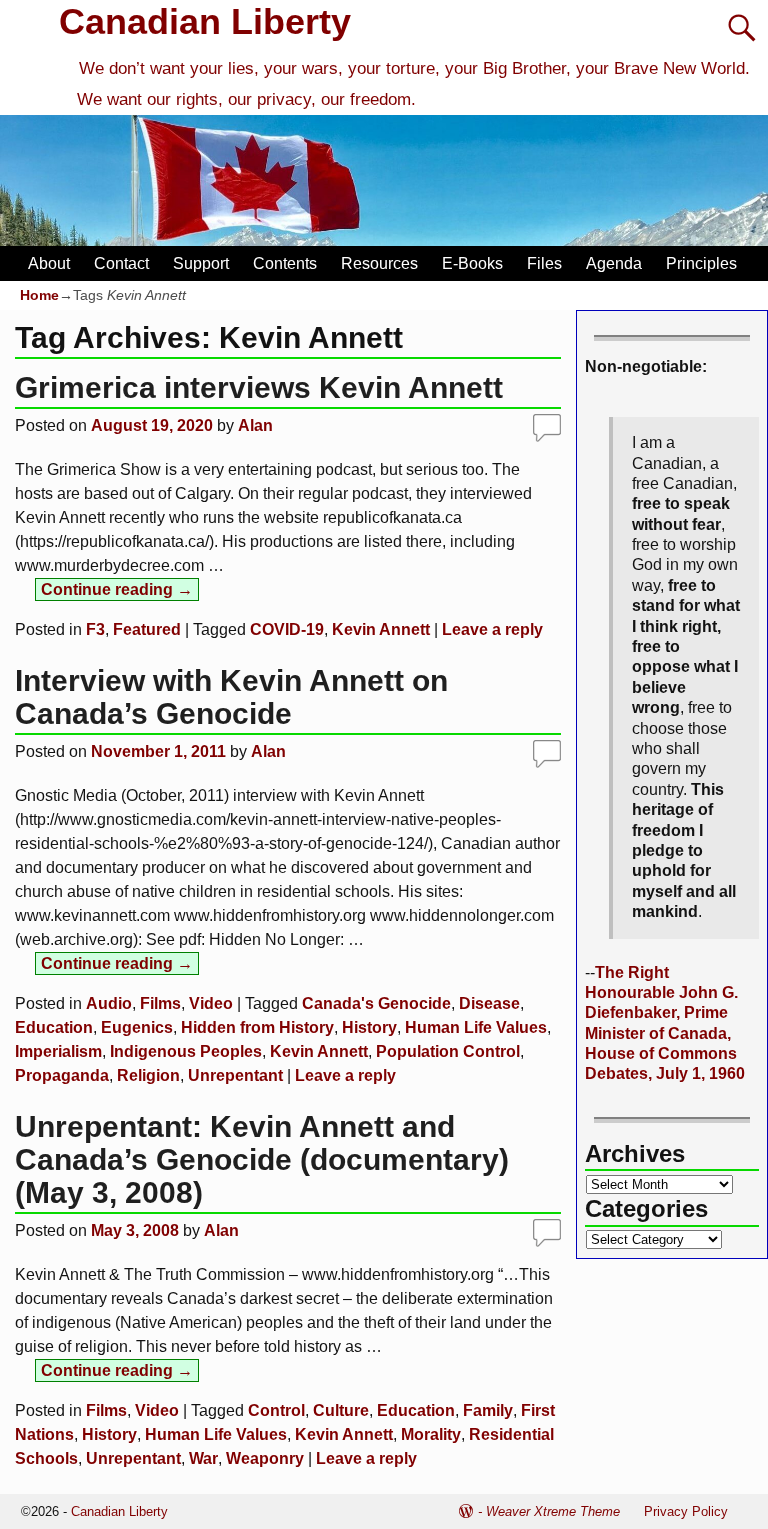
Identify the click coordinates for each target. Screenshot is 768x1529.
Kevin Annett (381, 629)
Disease (489, 1003)
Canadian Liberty (205, 21)
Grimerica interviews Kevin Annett (259, 387)
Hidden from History (257, 1027)
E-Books (472, 263)
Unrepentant (235, 1075)
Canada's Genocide (376, 1003)
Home (39, 295)
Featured (147, 629)
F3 (95, 629)
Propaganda (62, 1075)
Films (160, 1003)
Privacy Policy (686, 1511)
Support (201, 263)
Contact (121, 263)
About (49, 263)
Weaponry (265, 1458)
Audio (109, 1003)
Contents (285, 263)
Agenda (614, 263)
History (369, 1027)
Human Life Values (476, 1027)
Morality (431, 1434)
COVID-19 (287, 629)
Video (211, 1003)
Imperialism (58, 1051)
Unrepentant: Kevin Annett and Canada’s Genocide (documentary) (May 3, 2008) (262, 1159)
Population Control (448, 1051)
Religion (148, 1075)
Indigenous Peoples (186, 1051)
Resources (379, 263)
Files (544, 263)
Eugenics (137, 1027)
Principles (701, 263)
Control (276, 1410)
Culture (341, 1410)
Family (488, 1410)
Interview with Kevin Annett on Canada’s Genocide (231, 697)
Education (54, 1027)
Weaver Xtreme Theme (553, 1511)
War (203, 1458)
